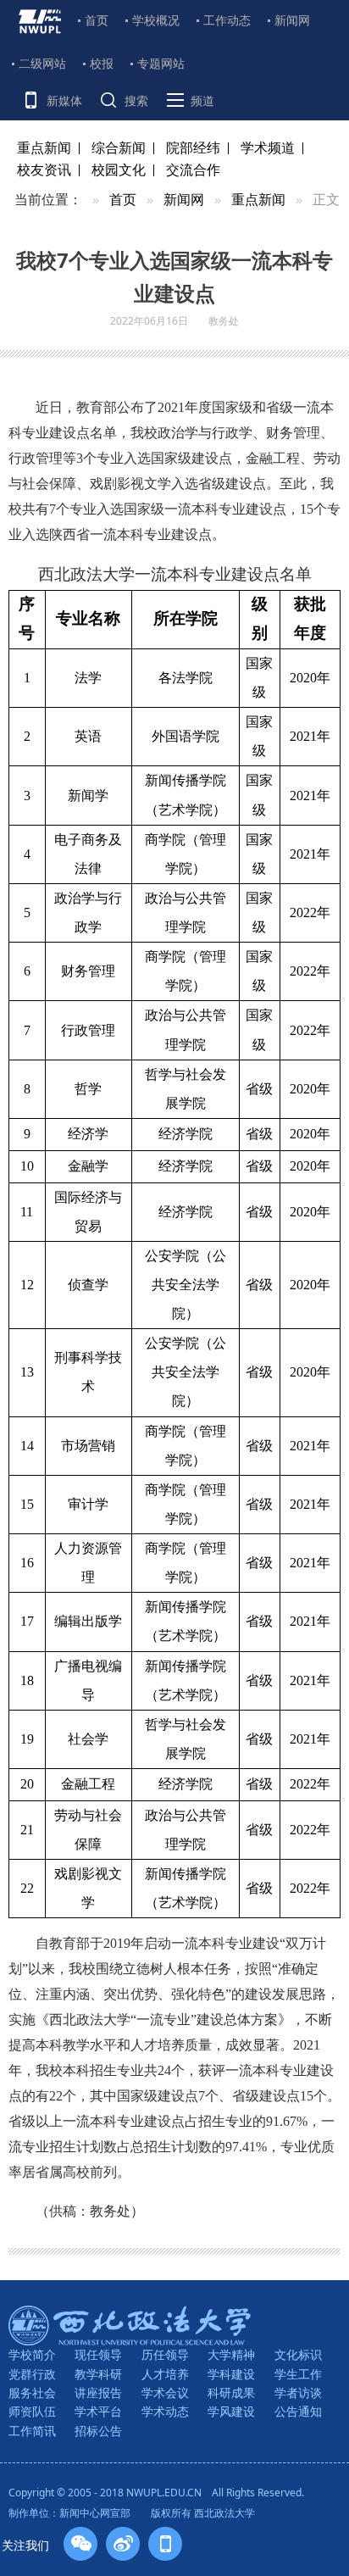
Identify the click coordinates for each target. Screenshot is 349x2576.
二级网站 (42, 63)
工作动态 (227, 20)
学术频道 (268, 147)
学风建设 (231, 2411)
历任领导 (165, 2354)
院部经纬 (193, 147)
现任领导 (98, 2354)
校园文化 (119, 170)
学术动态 (165, 2411)
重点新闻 (44, 147)
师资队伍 (32, 2411)
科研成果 (231, 2392)
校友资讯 (44, 170)
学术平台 (98, 2411)
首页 (97, 20)
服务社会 (32, 2392)
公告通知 (298, 2411)
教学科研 (98, 2374)
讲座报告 (98, 2392)
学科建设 (231, 2374)
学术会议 (165, 2392)
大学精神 (231, 2354)
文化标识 (298, 2354)
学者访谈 (298, 2392)
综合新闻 (119, 147)
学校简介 (32, 2354)
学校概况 (156, 20)
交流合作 (193, 170)
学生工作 (298, 2374)
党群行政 (32, 2374)
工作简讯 (32, 2431)
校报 (102, 63)
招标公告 (98, 2431)
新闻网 (292, 20)
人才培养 (165, 2374)
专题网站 (161, 63)
